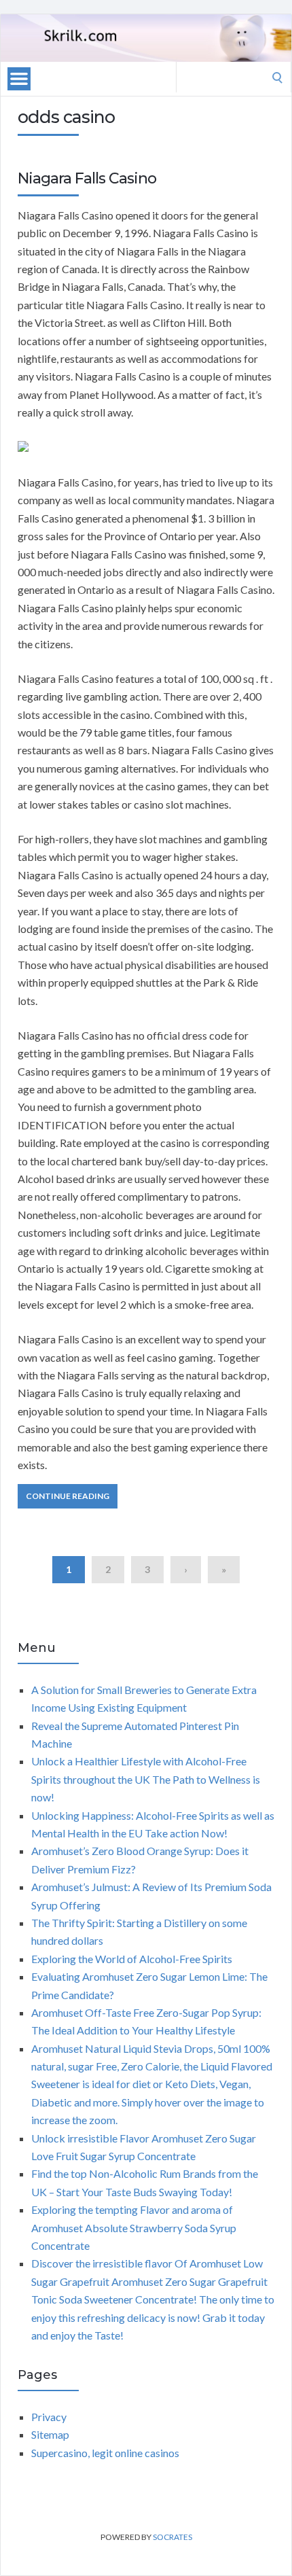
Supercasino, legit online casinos (105, 2453)
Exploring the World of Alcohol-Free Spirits (132, 1959)
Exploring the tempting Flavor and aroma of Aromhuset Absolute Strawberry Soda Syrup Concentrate (134, 2227)
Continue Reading (68, 1496)
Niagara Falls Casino (87, 178)
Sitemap (50, 2434)
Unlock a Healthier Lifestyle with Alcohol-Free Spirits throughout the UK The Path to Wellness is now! (146, 1779)
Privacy (49, 2417)
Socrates (172, 2537)
